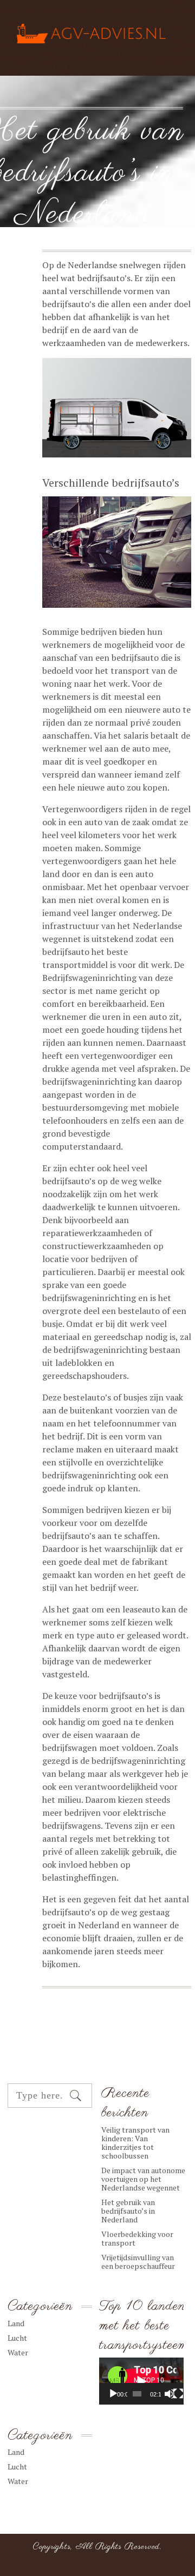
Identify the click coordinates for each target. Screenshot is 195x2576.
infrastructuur (71, 926)
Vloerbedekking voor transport (137, 2238)
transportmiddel (75, 965)
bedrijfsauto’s (104, 278)
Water (78, 240)
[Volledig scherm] (178, 2394)
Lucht (17, 2338)
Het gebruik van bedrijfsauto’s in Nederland (128, 2211)
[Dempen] (170, 2394)
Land (16, 2323)
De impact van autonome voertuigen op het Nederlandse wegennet (143, 2179)
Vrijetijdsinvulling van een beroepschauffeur (138, 2262)
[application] (141, 2381)
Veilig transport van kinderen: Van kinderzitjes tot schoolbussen (135, 2143)
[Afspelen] (113, 2394)
